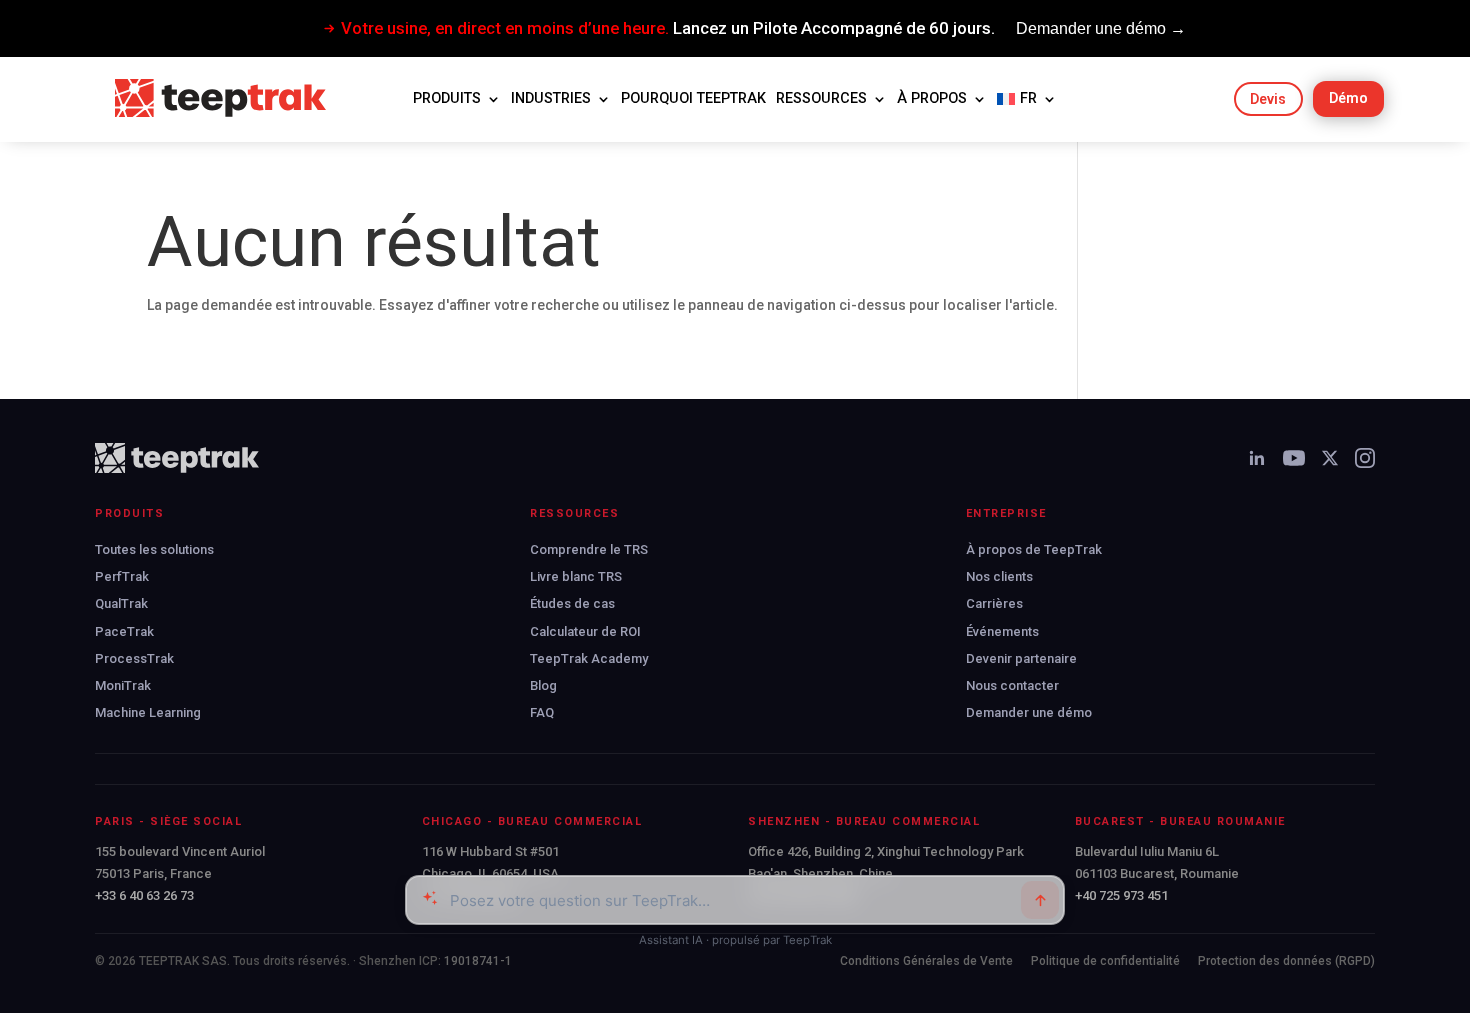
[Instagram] (1365, 458)
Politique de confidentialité (1105, 961)
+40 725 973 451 (1121, 895)
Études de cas (572, 603)
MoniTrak (123, 685)
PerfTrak (122, 576)
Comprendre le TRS (589, 549)
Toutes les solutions (154, 549)
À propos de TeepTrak (1034, 549)
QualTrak (121, 603)
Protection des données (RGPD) (1286, 961)
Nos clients (999, 576)
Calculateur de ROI (585, 631)
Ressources (821, 98)
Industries (551, 98)
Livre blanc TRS (576, 576)
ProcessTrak (134, 658)
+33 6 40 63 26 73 (144, 895)
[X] (1330, 458)
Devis (1268, 99)
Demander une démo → (1101, 28)
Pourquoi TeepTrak (693, 98)
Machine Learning (148, 712)
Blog (543, 685)
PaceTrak (124, 631)
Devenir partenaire (1021, 658)
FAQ (542, 712)
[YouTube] (1294, 458)
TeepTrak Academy (589, 658)
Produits (447, 98)
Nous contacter (1012, 685)
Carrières (994, 603)
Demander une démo (1029, 712)
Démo (1348, 98)
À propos (932, 98)
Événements (1002, 631)
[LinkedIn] (1257, 458)
